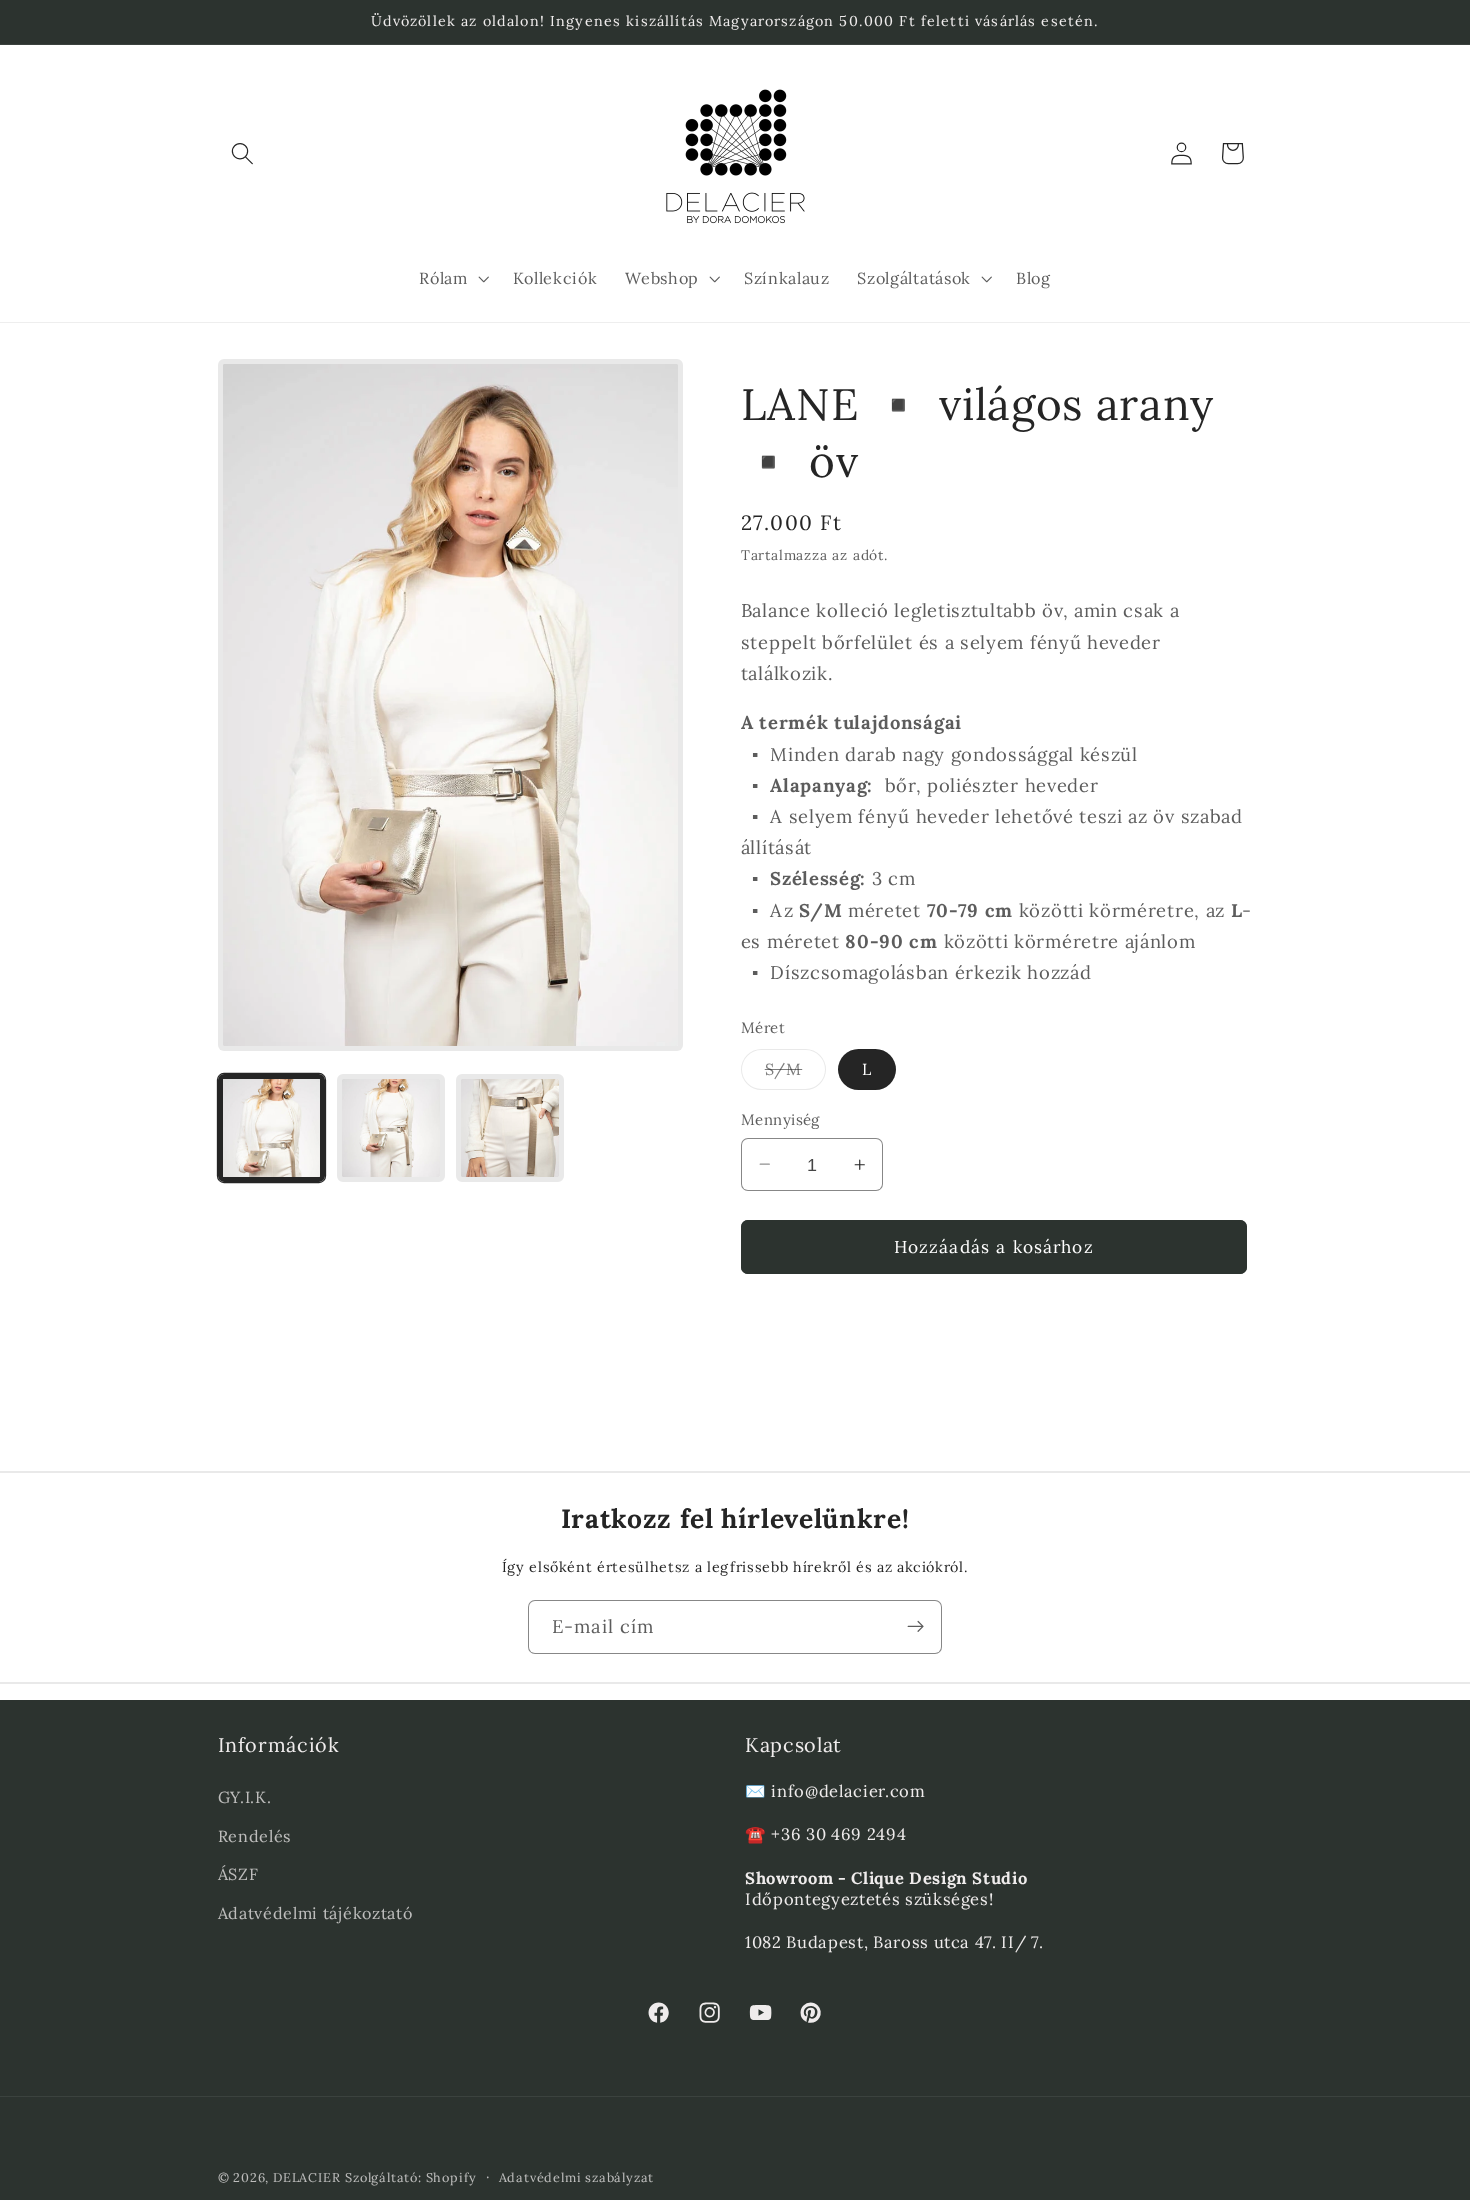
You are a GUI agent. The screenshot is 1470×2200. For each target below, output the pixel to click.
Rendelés (255, 1835)
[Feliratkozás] (915, 1627)
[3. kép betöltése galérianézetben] (510, 1128)
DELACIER (306, 2177)
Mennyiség (780, 1119)
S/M (795, 1074)
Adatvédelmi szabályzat (577, 2177)
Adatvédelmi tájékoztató (315, 1913)
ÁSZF (238, 1874)
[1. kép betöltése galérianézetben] (272, 1128)
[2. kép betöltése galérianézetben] (391, 1128)
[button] (243, 153)
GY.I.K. (245, 1796)
